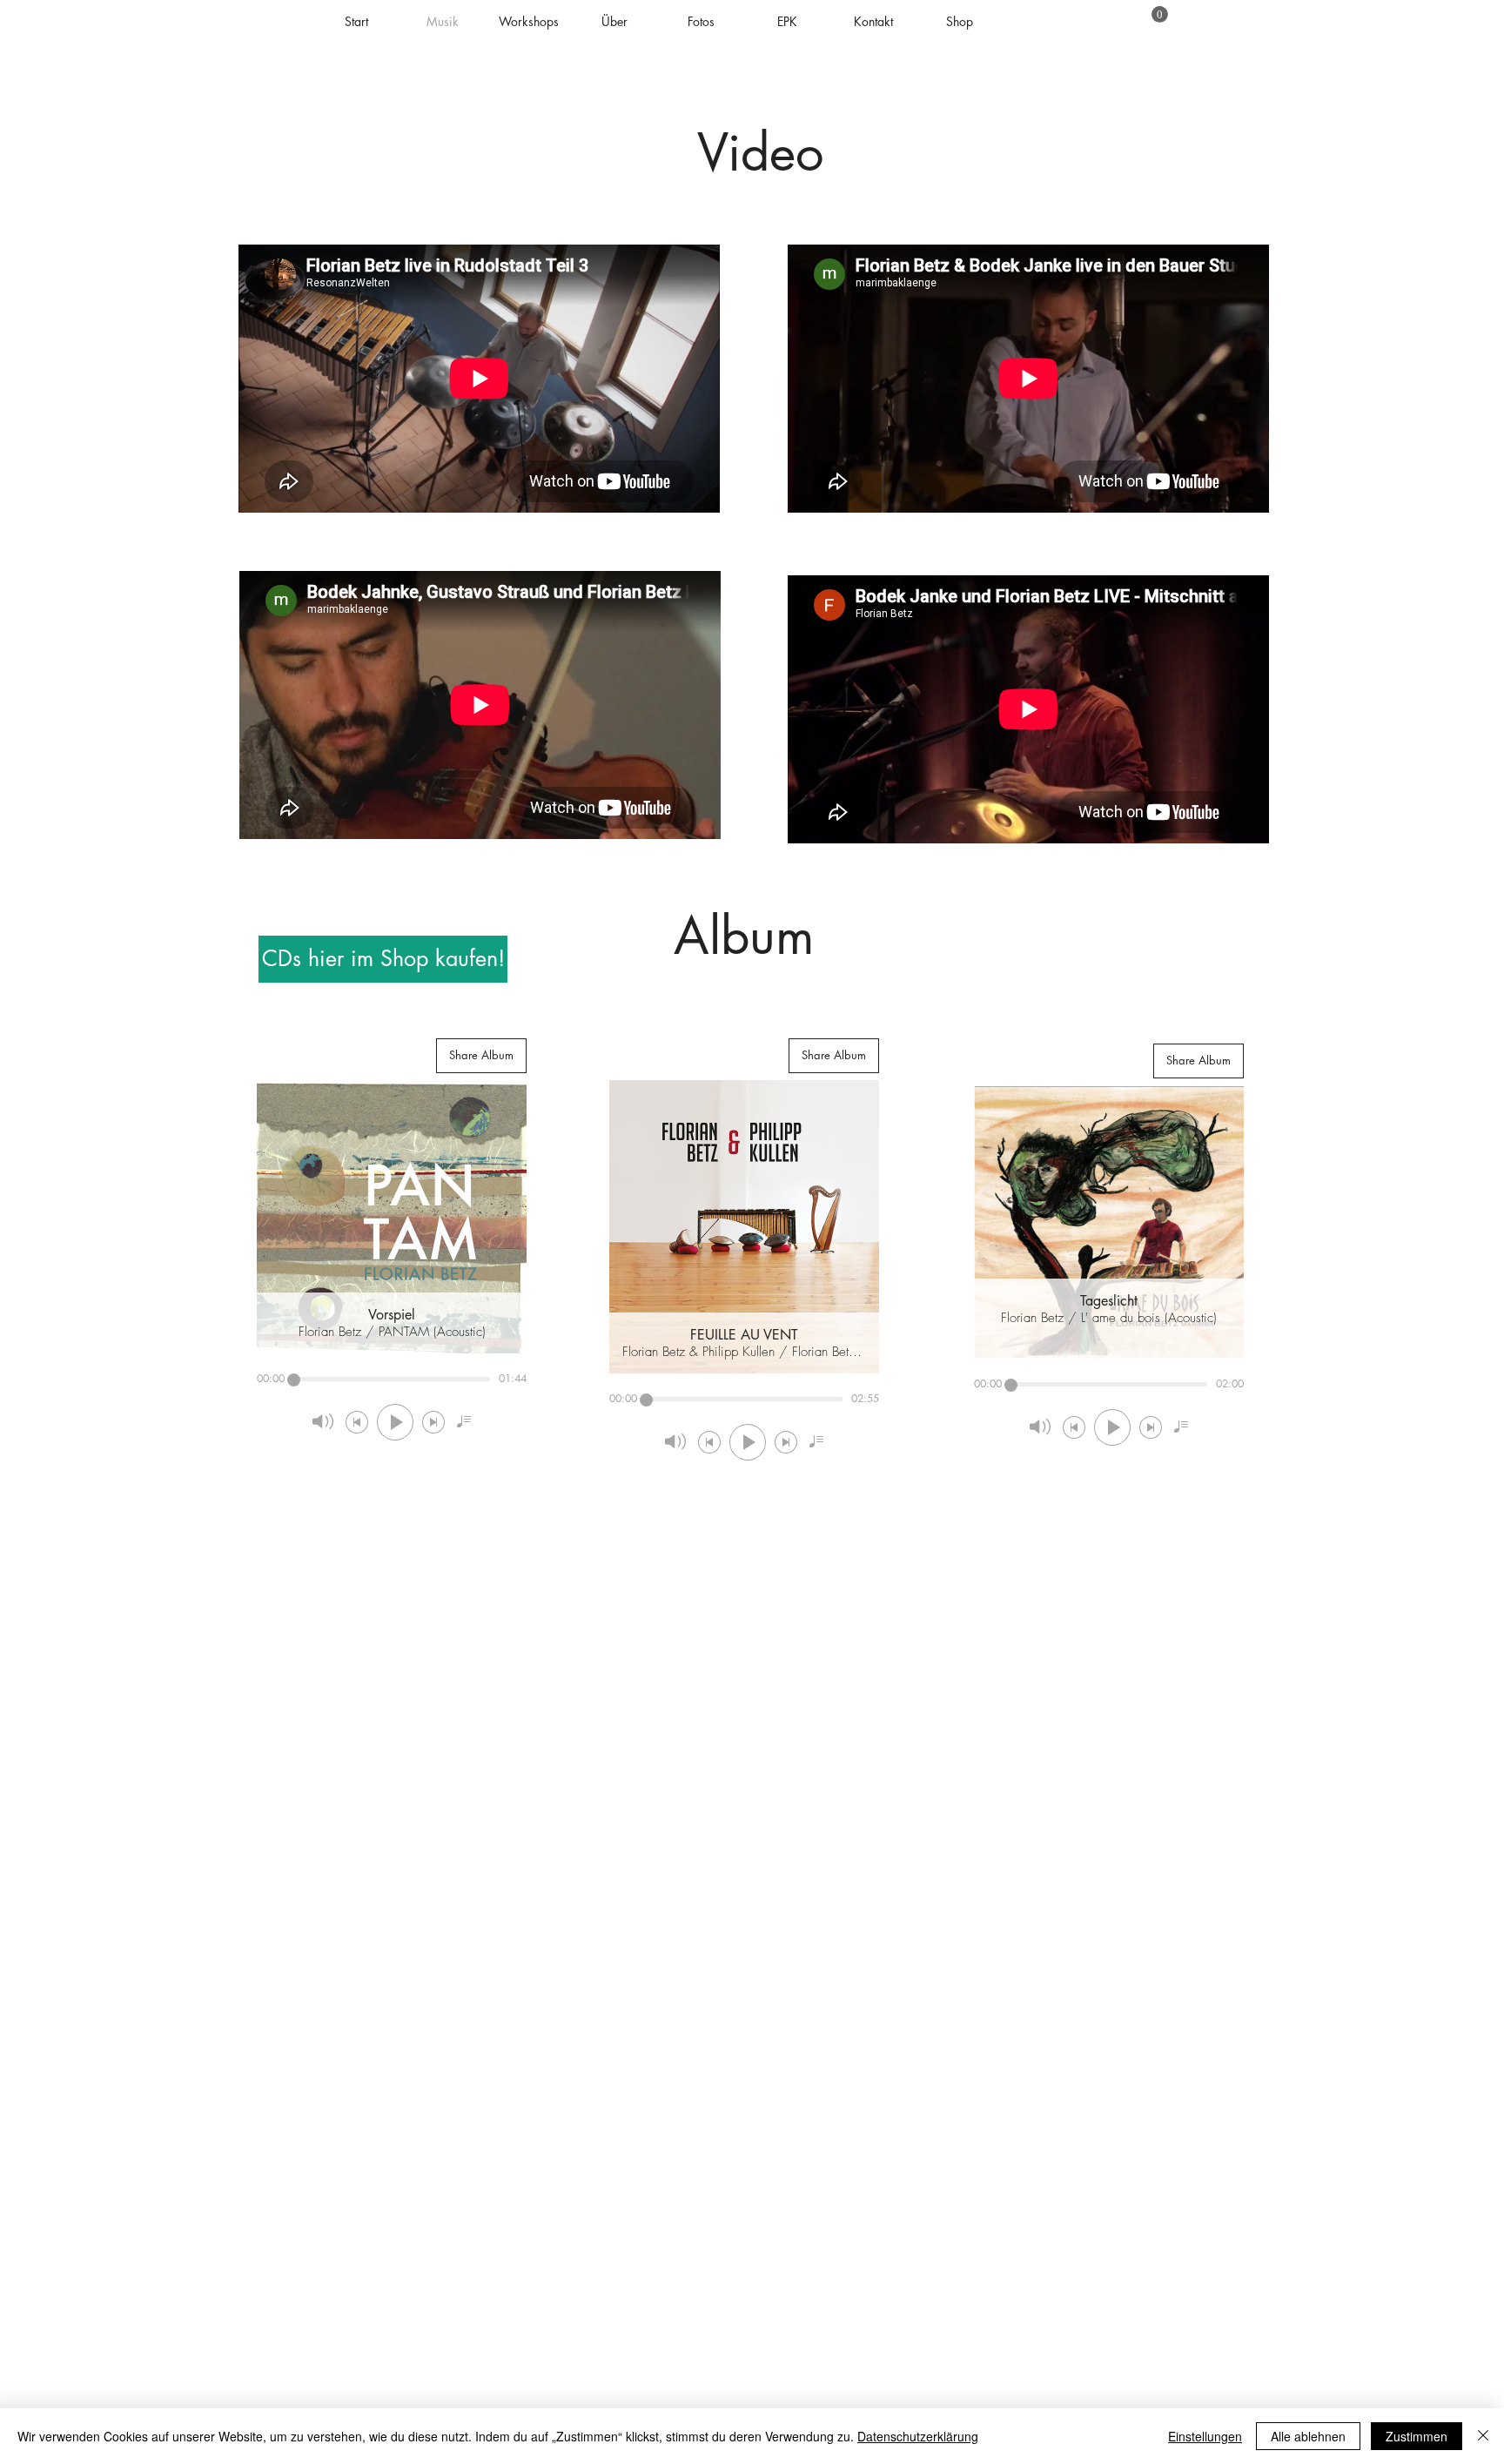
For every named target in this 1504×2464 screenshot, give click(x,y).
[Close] (1483, 2436)
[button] (1160, 14)
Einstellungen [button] (1205, 2436)
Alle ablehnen (1308, 2436)
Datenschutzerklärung (918, 2436)
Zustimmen (1417, 2436)
